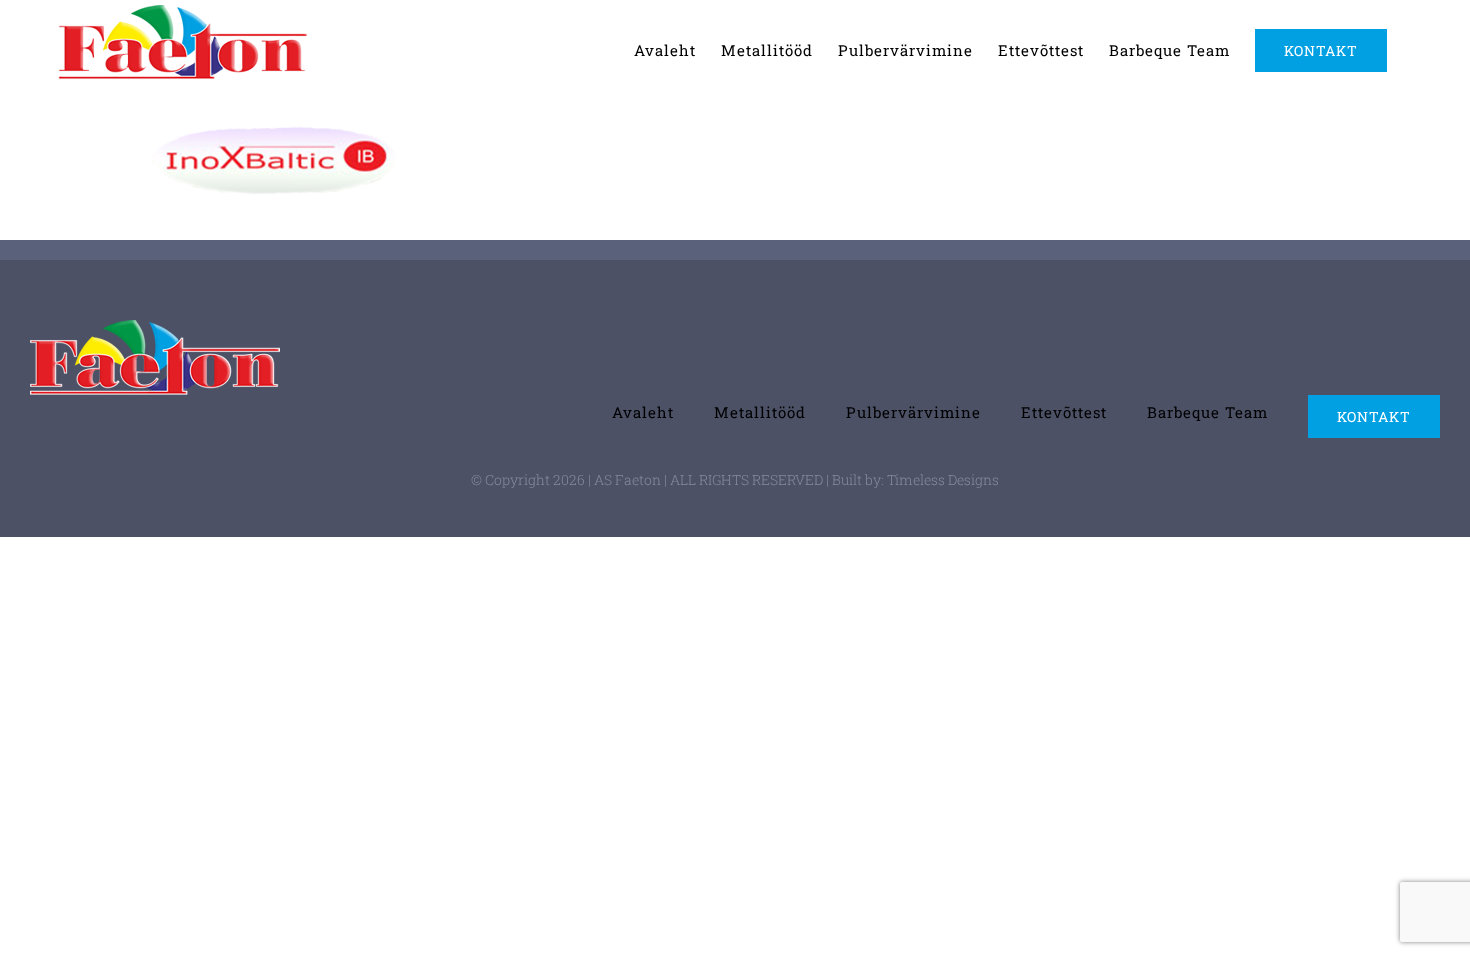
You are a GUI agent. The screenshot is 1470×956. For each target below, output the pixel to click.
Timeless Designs (943, 479)
